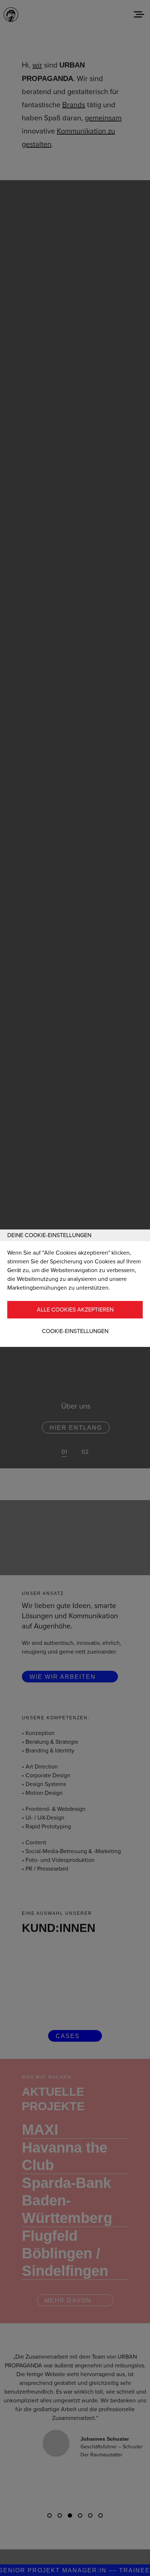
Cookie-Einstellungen (75, 1331)
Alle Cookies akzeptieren (75, 1310)
